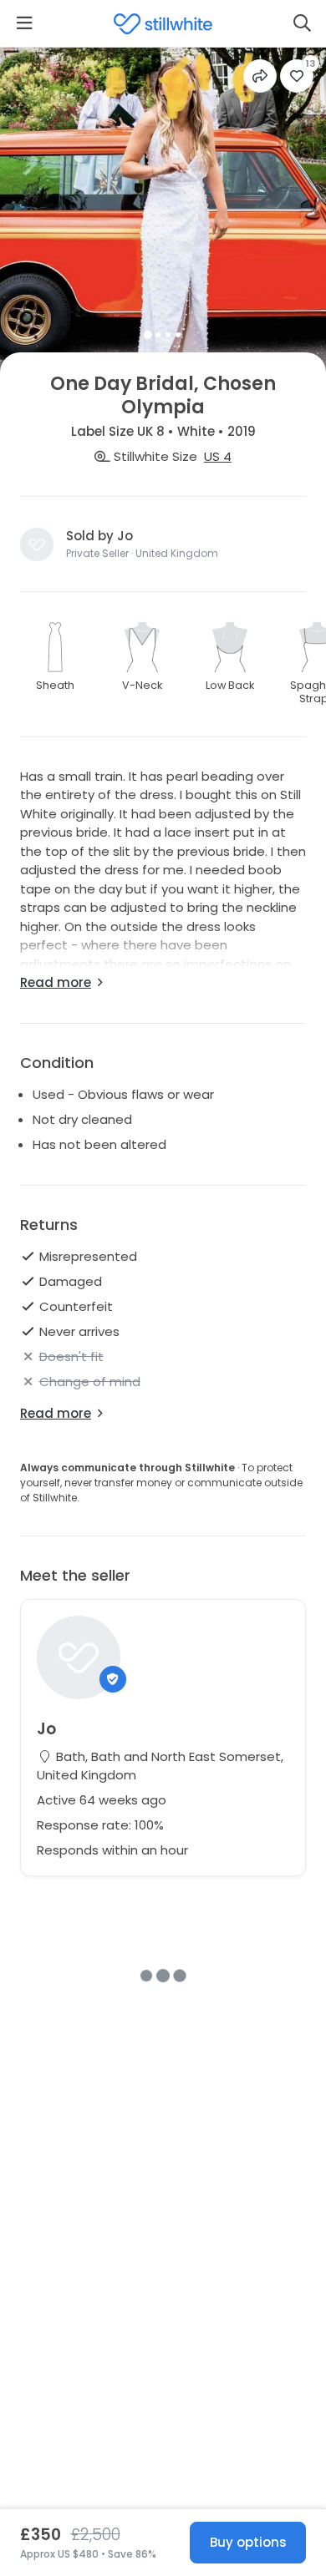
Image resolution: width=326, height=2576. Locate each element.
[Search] (302, 23)
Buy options (248, 2542)
